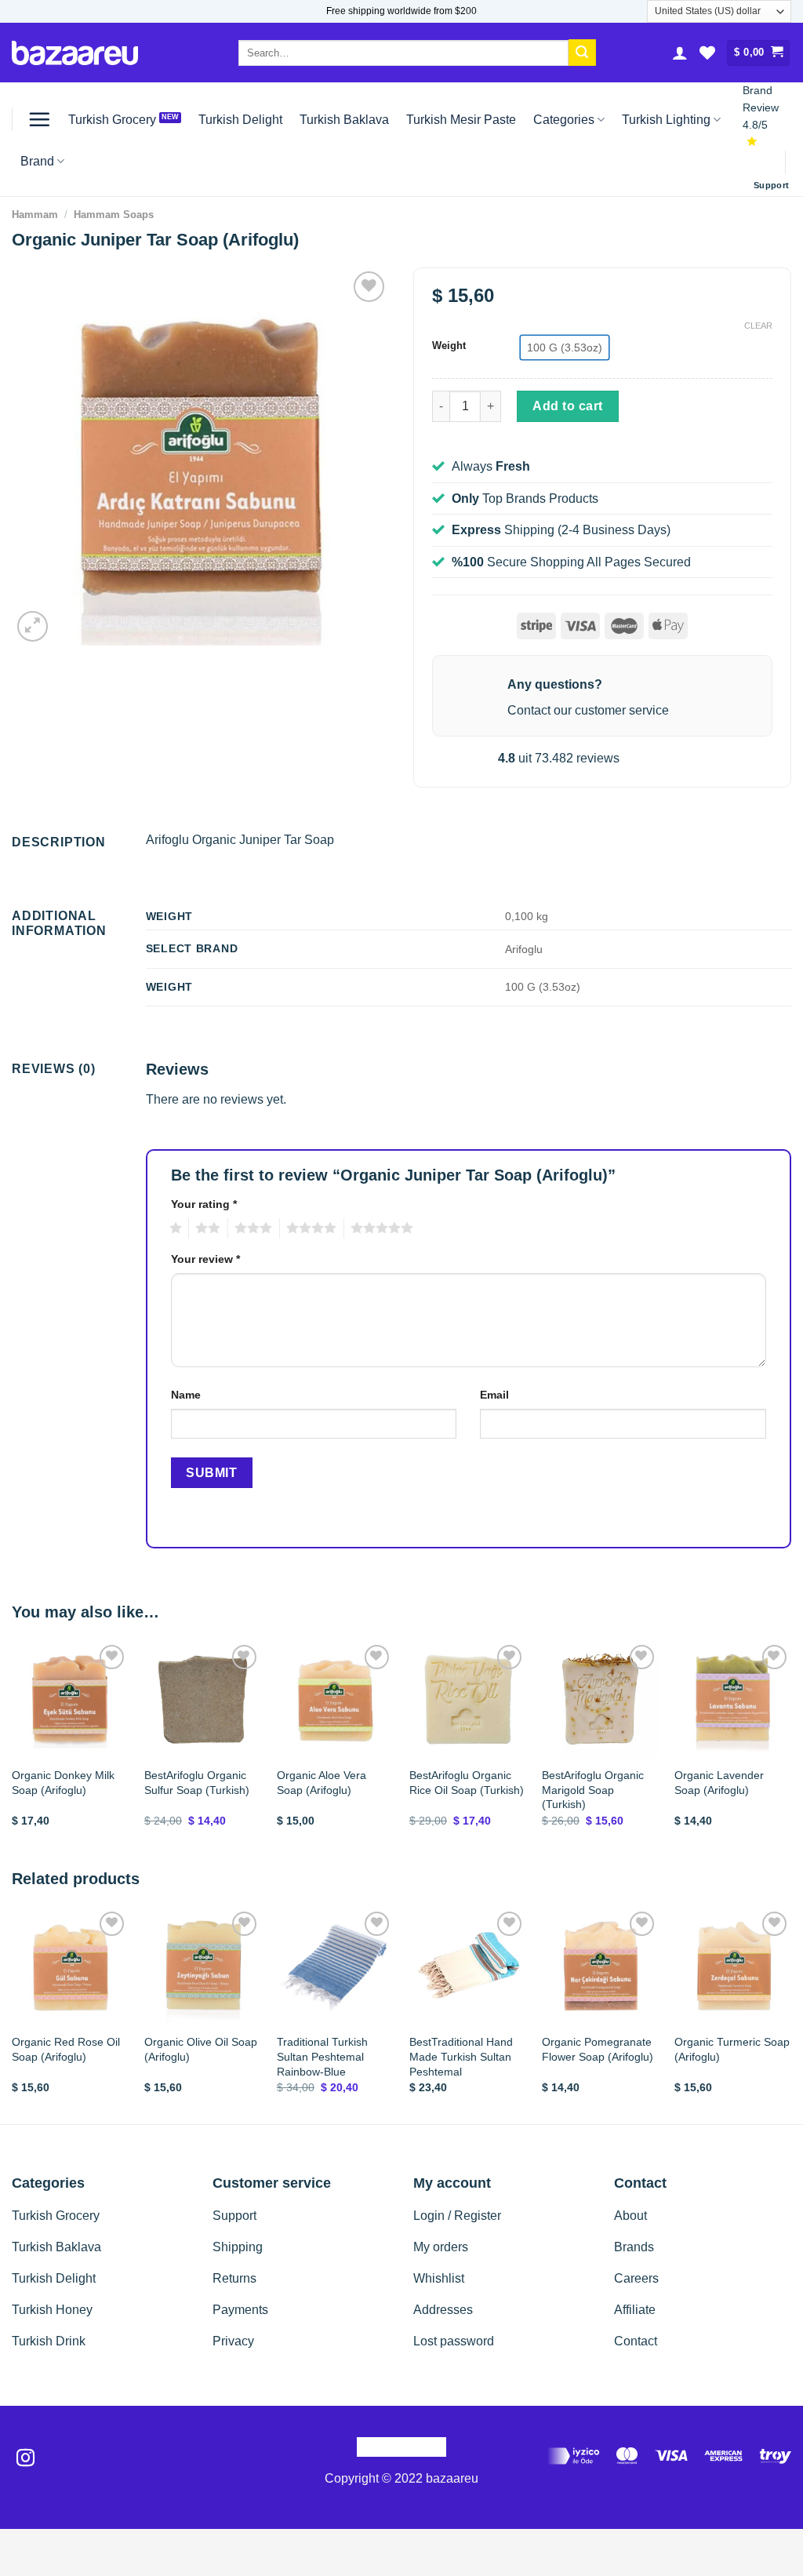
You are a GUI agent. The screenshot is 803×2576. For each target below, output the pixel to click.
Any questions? (555, 684)
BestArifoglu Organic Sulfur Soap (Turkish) (197, 1783)
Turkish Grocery (112, 120)
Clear (758, 326)
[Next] (790, 1748)
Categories (564, 120)
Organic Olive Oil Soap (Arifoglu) (201, 2049)
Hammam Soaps (114, 215)
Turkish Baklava (344, 120)
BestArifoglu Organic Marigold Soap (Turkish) (593, 1790)
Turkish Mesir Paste (461, 120)
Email (494, 1395)
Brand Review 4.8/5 (761, 108)
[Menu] (39, 119)
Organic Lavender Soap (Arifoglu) (719, 1783)
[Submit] (582, 53)
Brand (37, 161)
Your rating (204, 1204)
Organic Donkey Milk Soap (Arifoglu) (63, 1783)
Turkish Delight (240, 120)
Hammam (35, 215)
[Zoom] (33, 626)
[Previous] (13, 1748)
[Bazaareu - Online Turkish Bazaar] (75, 53)
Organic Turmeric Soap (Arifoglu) (732, 2049)
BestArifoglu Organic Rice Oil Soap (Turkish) (467, 1783)
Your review (205, 1259)
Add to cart (567, 406)
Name (186, 1395)
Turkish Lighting (666, 120)
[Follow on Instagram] (25, 2459)
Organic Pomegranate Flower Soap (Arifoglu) (598, 2049)
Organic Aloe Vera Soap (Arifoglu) (322, 1783)
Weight (449, 346)
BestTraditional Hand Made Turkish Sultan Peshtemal (461, 2056)
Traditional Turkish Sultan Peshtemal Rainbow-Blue (322, 2056)
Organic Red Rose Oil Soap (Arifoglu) (66, 2049)
